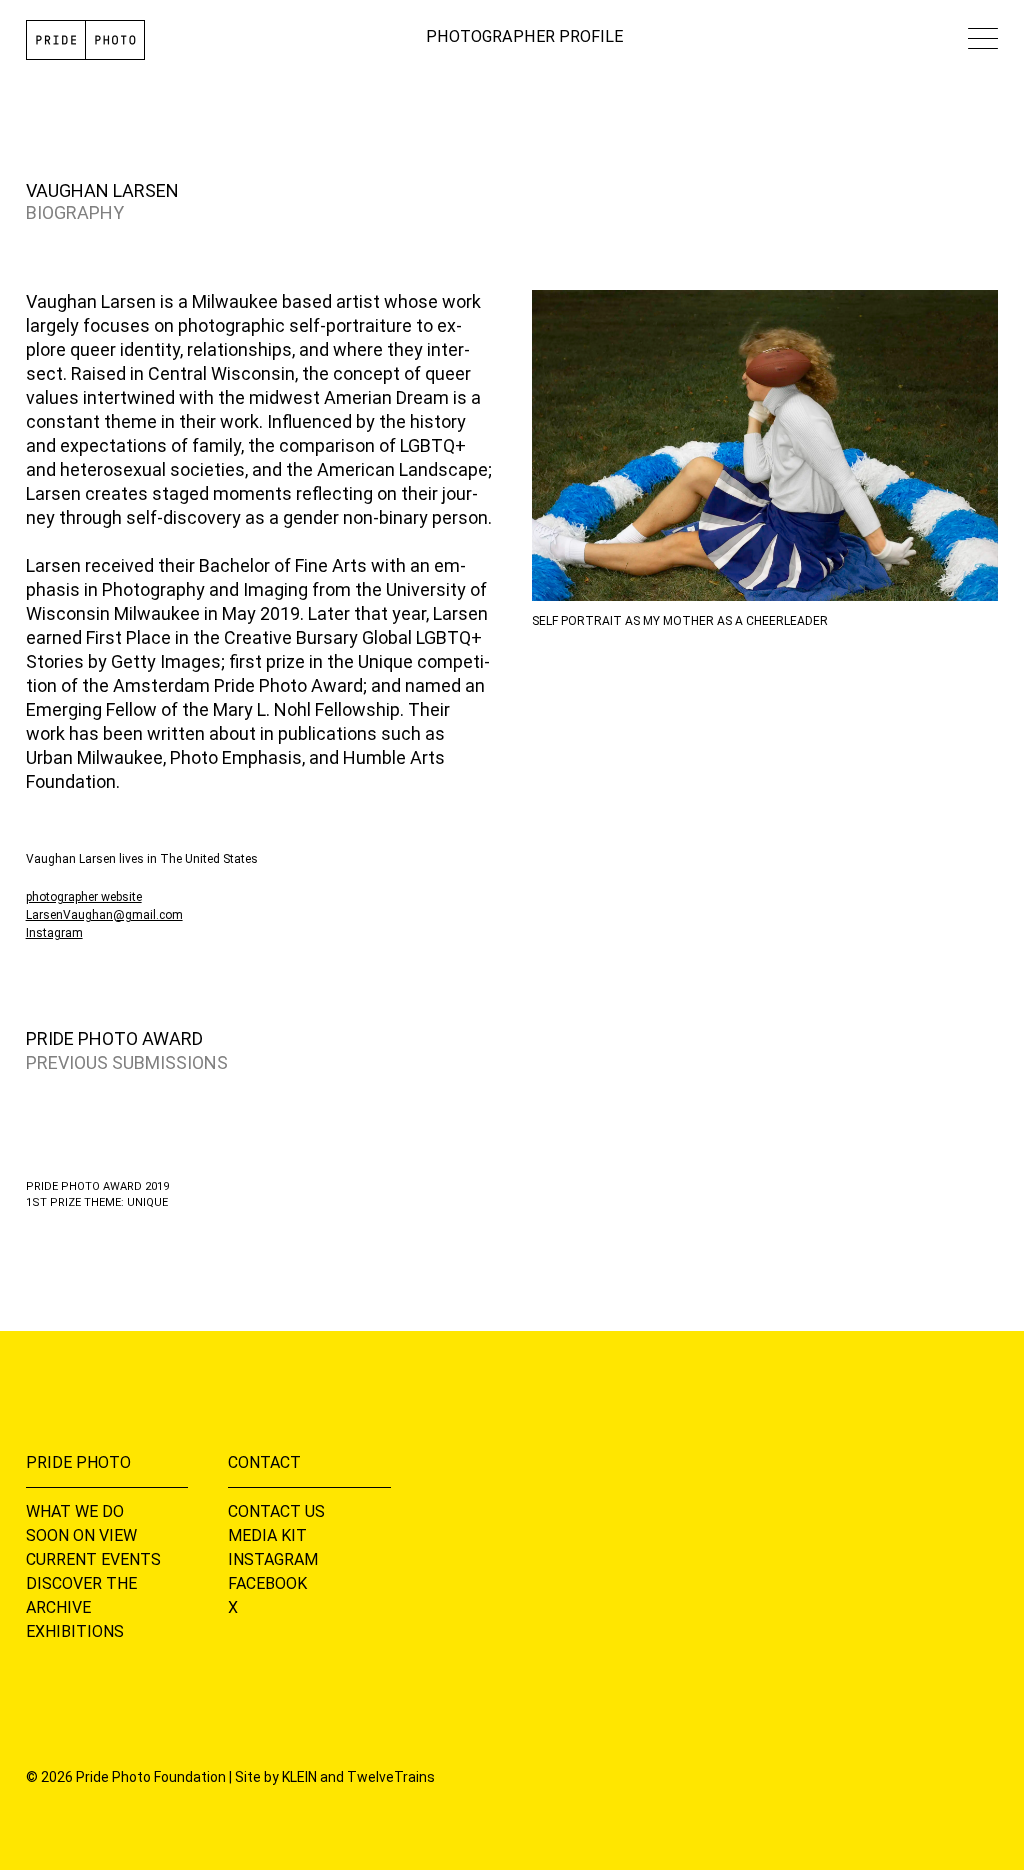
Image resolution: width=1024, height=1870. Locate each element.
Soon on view (81, 1535)
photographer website (84, 897)
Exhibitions (75, 1631)
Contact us (276, 1511)
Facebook (267, 1583)
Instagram (54, 933)
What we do (75, 1511)
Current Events (93, 1559)
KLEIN (299, 1777)
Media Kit (267, 1535)
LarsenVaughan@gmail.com (104, 915)
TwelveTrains (391, 1777)
